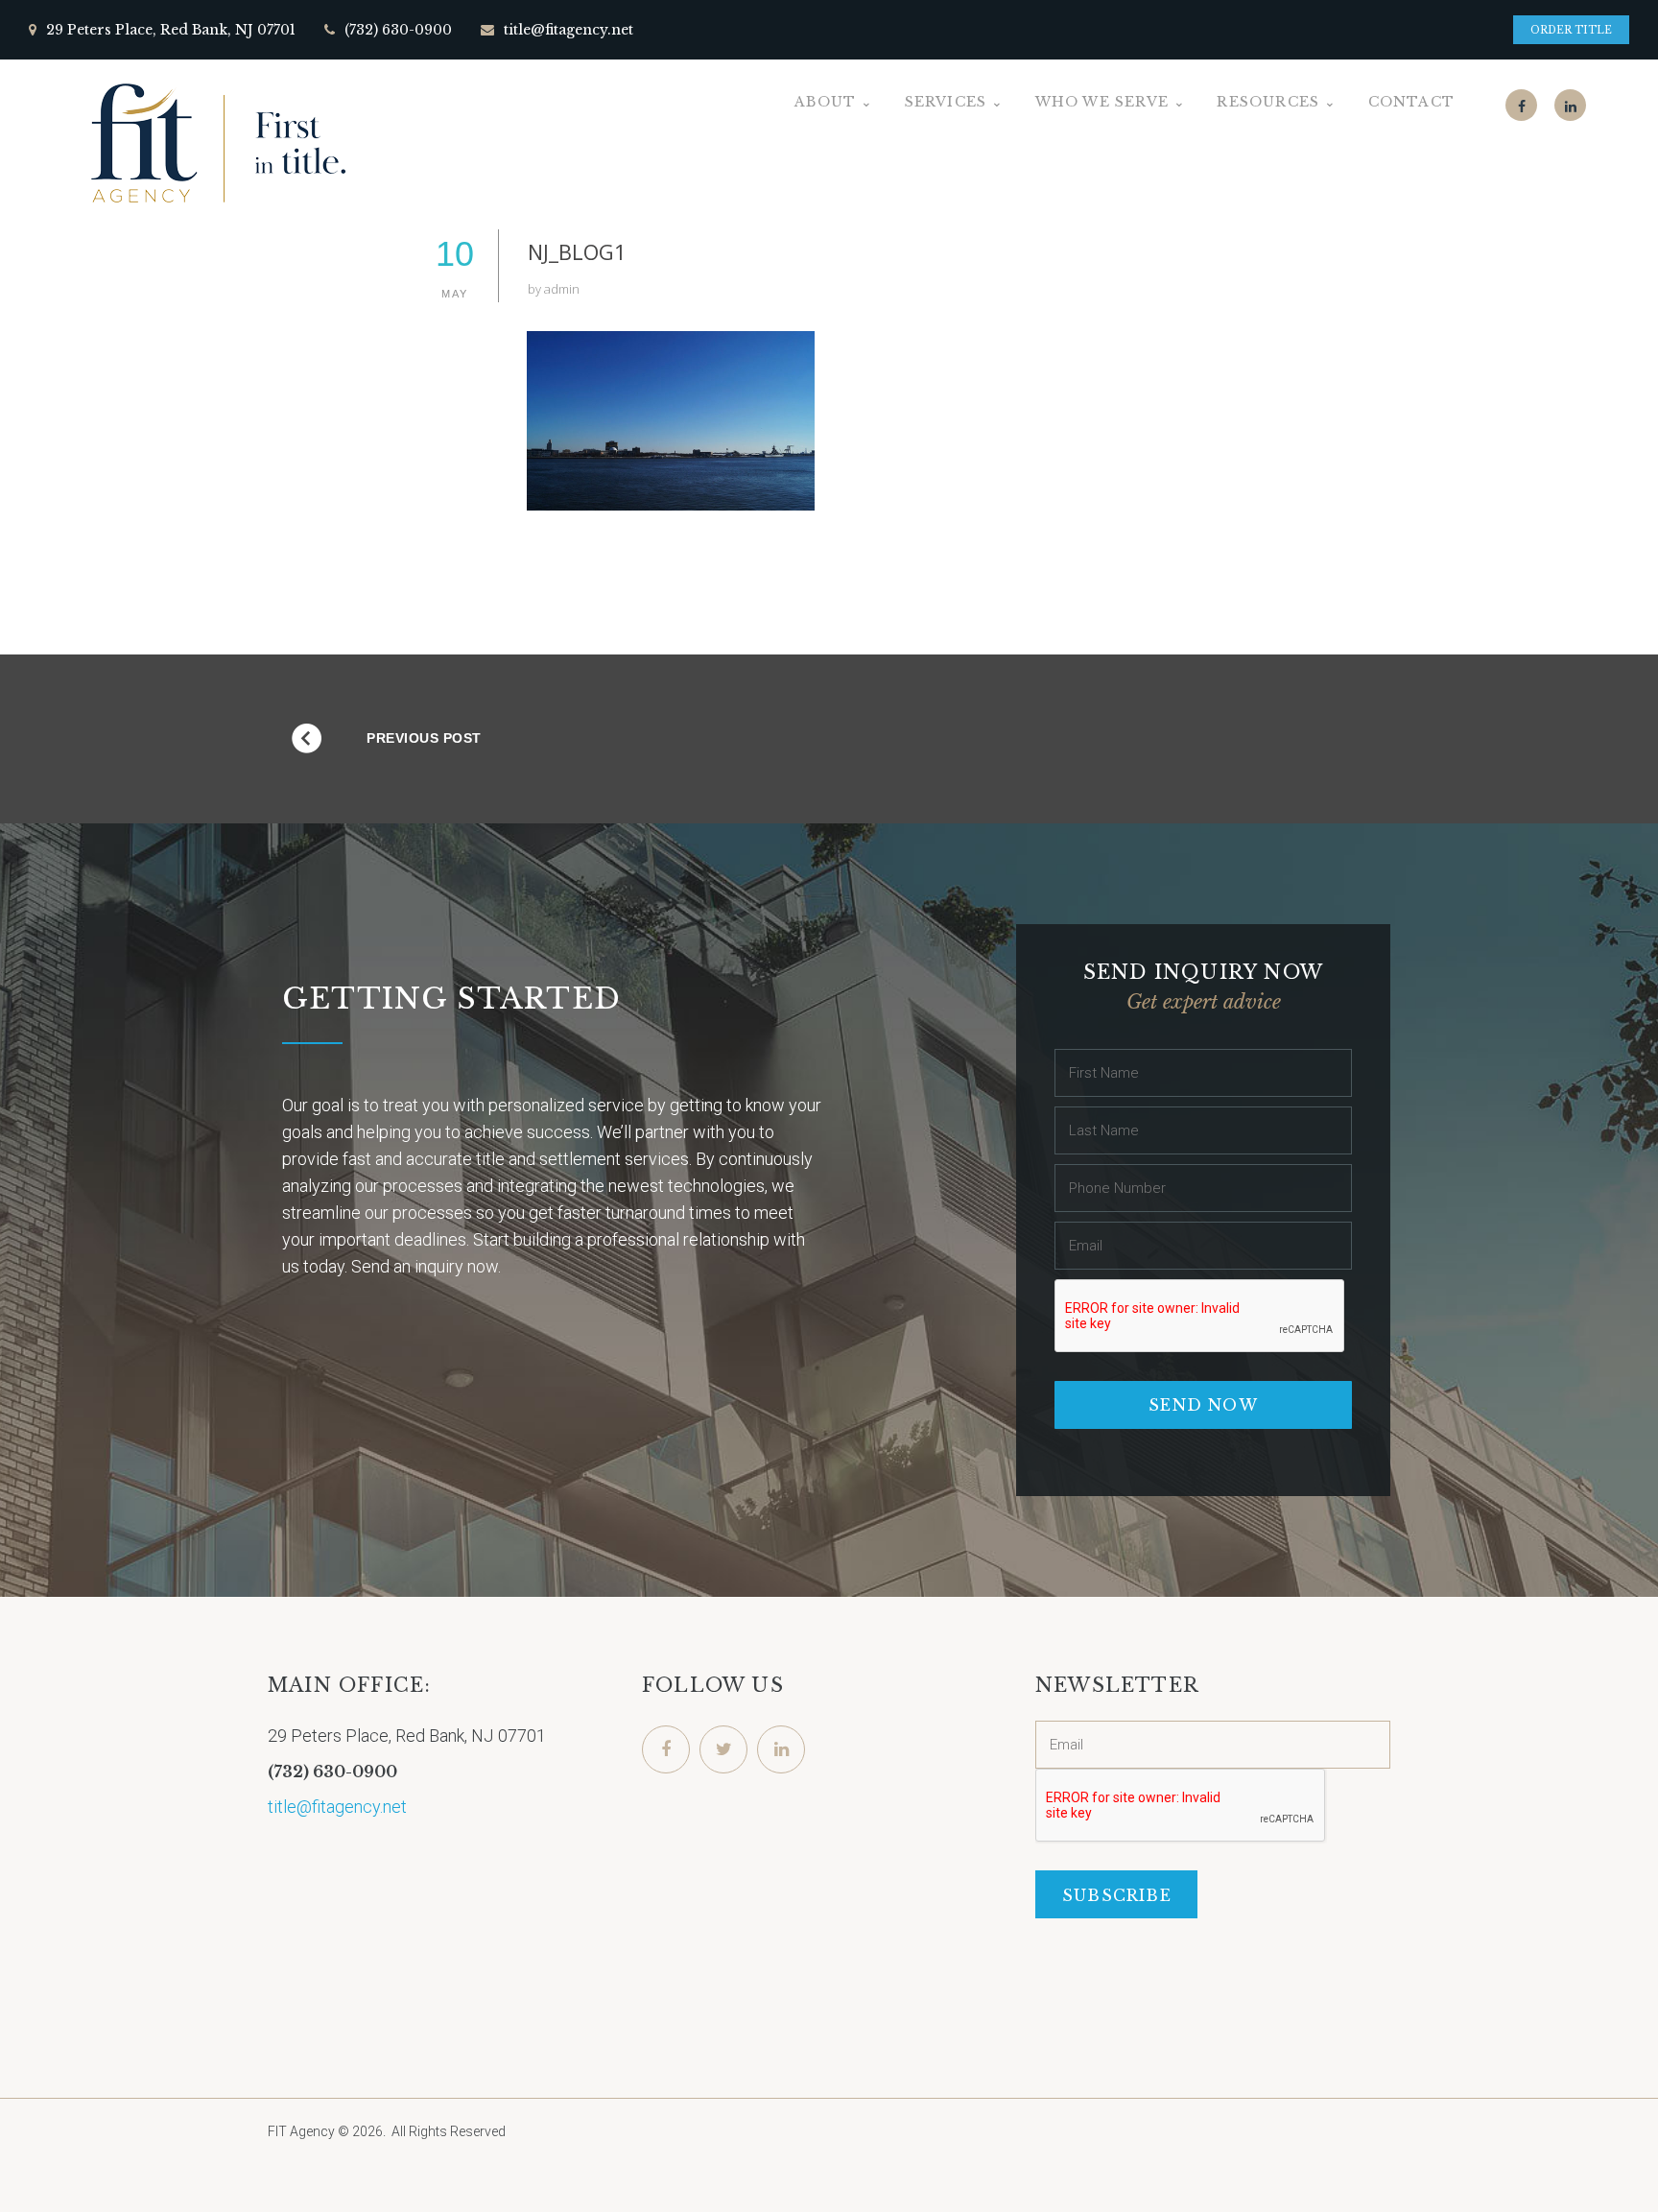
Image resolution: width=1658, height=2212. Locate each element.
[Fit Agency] (216, 143)
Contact (1411, 102)
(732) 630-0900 (398, 30)
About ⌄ (834, 102)
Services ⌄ (955, 102)
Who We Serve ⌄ (1111, 102)
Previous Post (424, 738)
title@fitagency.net (568, 30)
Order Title (1571, 30)
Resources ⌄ (1277, 102)
